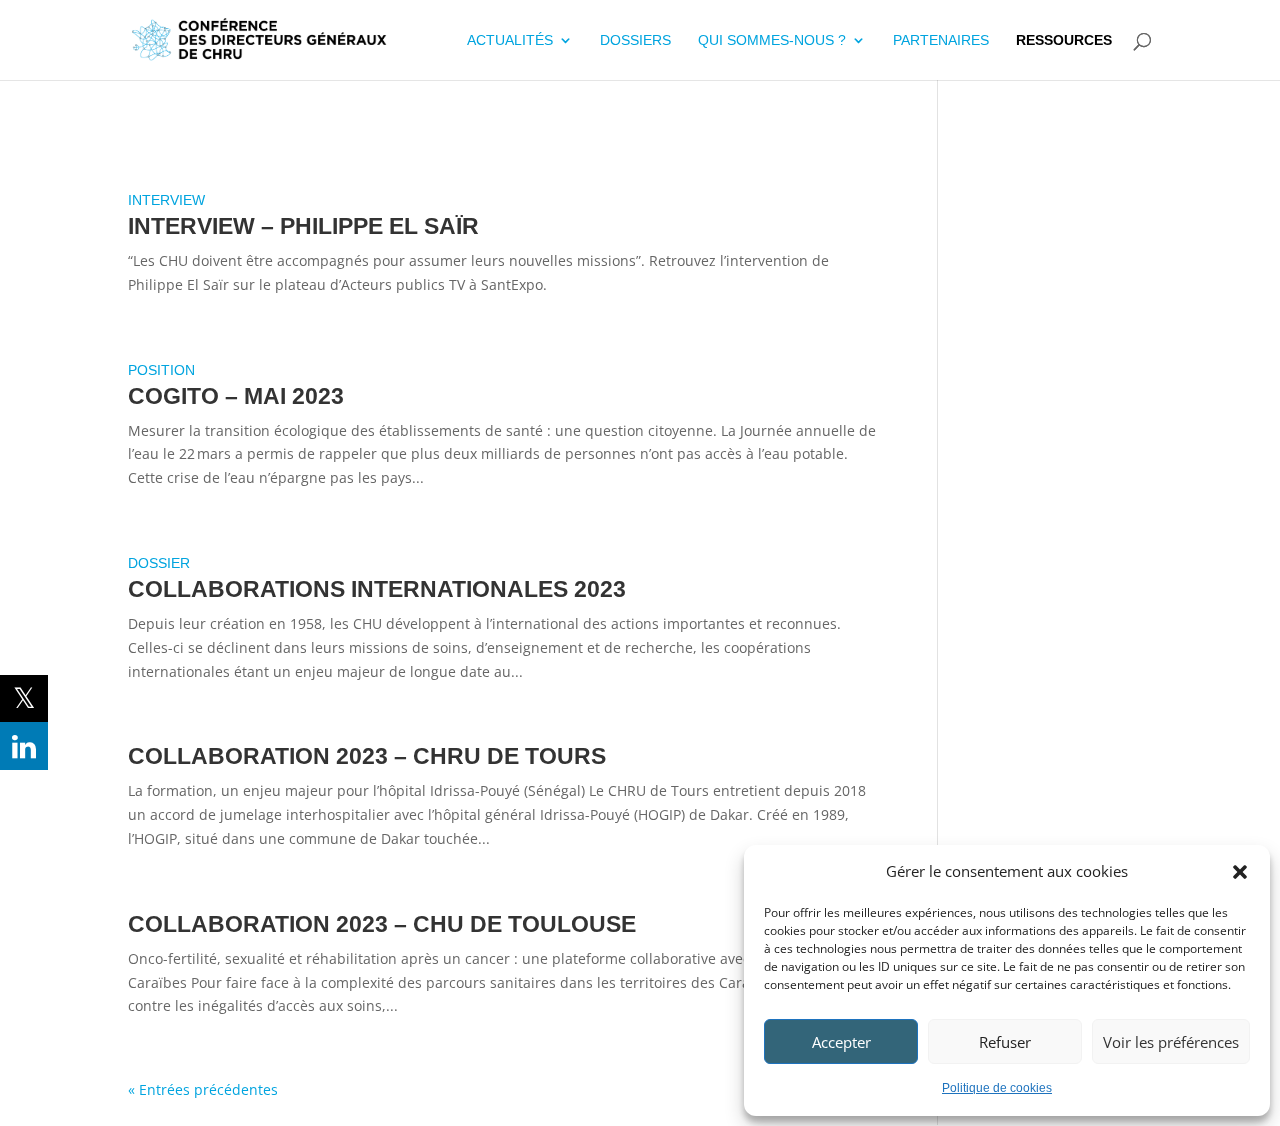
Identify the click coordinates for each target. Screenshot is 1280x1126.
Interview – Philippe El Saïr (303, 226)
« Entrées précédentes (203, 1089)
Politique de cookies (997, 1088)
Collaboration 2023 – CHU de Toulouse (382, 924)
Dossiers (635, 40)
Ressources (1064, 40)
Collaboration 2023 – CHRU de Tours (367, 756)
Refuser (1005, 1042)
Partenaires (941, 40)
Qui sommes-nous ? (772, 40)
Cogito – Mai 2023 (236, 396)
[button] (1240, 872)
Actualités (510, 40)
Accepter (841, 1042)
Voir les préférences (1171, 1042)
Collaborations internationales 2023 (377, 589)
